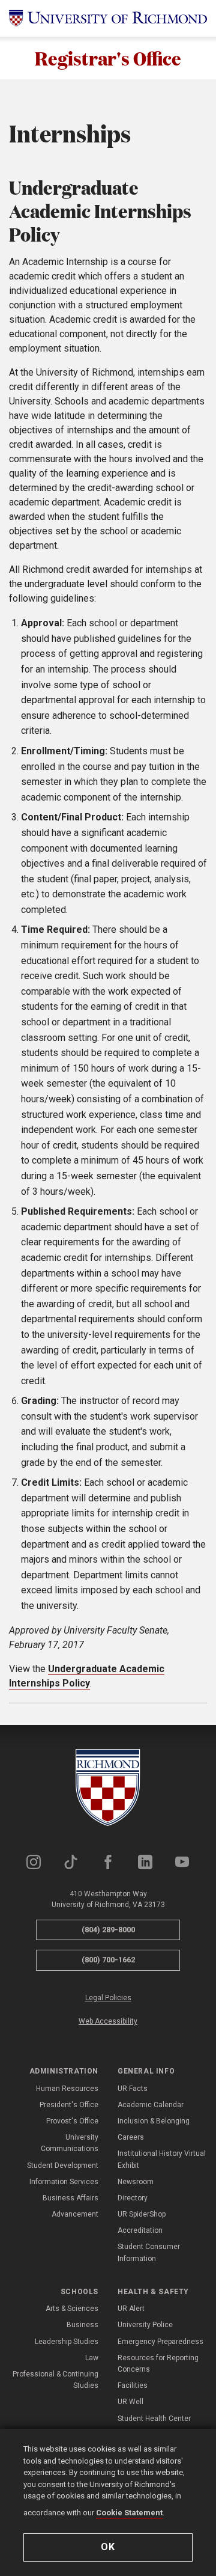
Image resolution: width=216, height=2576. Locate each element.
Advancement (75, 2214)
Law (92, 2358)
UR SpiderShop (142, 2214)
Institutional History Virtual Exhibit (162, 2159)
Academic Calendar (151, 2105)
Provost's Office (72, 2121)
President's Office (69, 2105)
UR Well (130, 2402)
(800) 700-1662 (108, 1960)
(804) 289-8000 (108, 1930)
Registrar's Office (108, 58)
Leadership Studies (67, 2342)
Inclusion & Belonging (154, 2121)
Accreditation (140, 2230)
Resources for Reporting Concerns (158, 2364)
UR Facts (133, 2089)
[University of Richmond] (108, 18)
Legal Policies (108, 1998)
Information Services (64, 2182)
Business (82, 2325)
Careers (131, 2137)
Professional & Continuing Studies (55, 2380)
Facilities (133, 2385)
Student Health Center (154, 2419)
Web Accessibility (108, 2021)
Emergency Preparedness (160, 2342)
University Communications (70, 2143)
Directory (133, 2198)
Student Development (63, 2165)
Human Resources (67, 2089)
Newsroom (136, 2182)
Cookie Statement (129, 2513)
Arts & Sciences (72, 2309)
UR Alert (131, 2309)
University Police (145, 2325)
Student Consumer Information (149, 2252)
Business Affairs (70, 2198)
